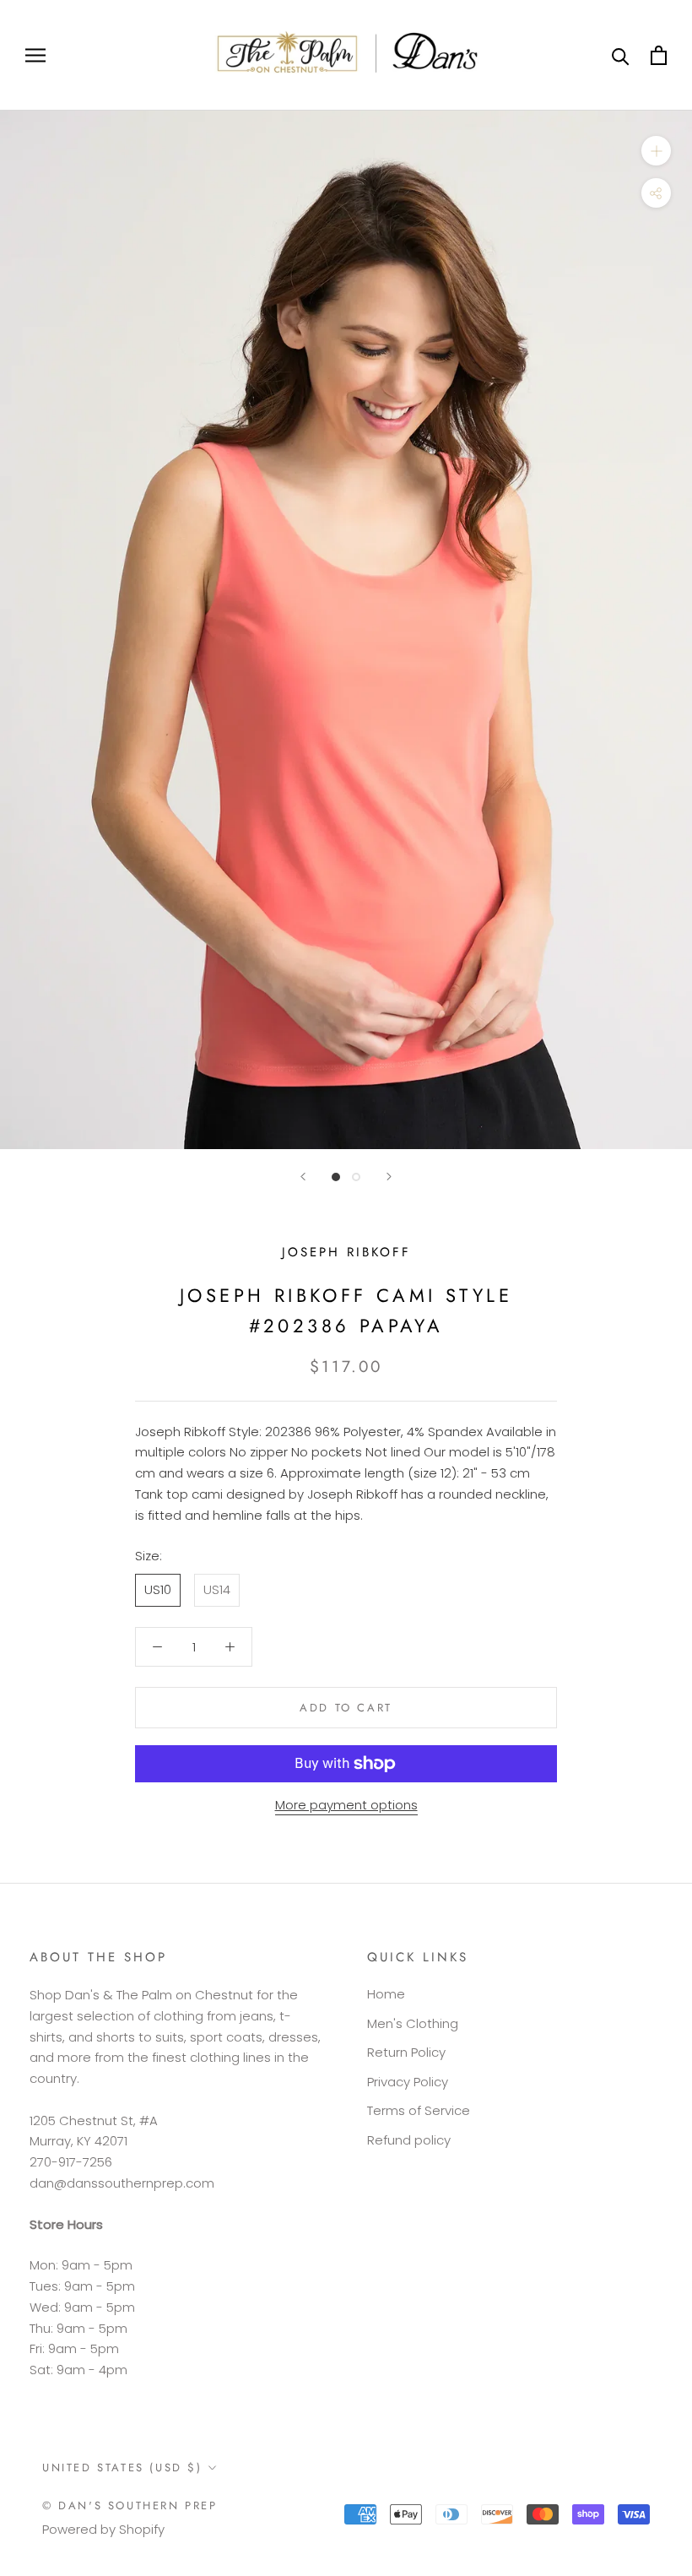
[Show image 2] (356, 1177)
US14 (217, 1589)
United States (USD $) (122, 2468)
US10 (158, 1589)
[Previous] (303, 1177)
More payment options (346, 1805)
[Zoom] (656, 151)
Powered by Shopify (103, 2529)
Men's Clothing (413, 2023)
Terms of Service (419, 2110)
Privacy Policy (408, 2082)
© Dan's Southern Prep (130, 2505)
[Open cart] (659, 55)
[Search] (621, 55)
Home (386, 1994)
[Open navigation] (35, 55)
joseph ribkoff (346, 1252)
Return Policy (406, 2052)
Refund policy (409, 2140)
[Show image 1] (336, 1177)
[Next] (389, 1177)
